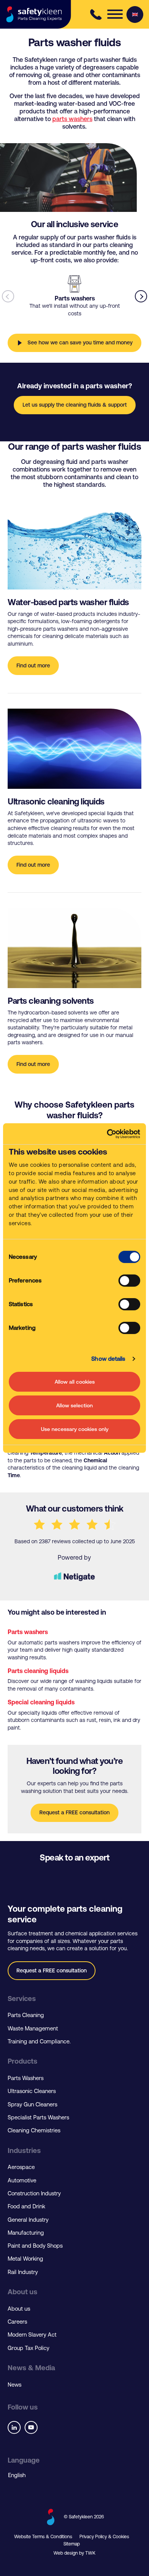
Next (141, 296)
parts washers (72, 119)
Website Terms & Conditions (43, 2537)
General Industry (28, 2220)
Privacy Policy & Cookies (104, 2537)
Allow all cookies (75, 1382)
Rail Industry (23, 2272)
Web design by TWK (74, 2553)
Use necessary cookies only (75, 1429)
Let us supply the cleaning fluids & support (75, 405)
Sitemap (72, 2544)
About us (19, 2309)
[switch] (129, 1281)
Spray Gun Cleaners (32, 2104)
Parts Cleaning (26, 2015)
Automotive (22, 2180)
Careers (17, 2322)
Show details (108, 1359)
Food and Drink (26, 2206)
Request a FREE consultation (74, 1812)
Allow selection (74, 1405)
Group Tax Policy (28, 2348)
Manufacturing (26, 2233)
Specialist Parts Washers (38, 2117)
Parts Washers (26, 2078)
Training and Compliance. (39, 2041)
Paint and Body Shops (35, 2246)
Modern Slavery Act (32, 2335)
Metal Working (25, 2259)
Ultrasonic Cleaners (32, 2091)
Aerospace (21, 2167)
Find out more (33, 665)
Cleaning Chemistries (34, 2130)
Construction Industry (34, 2193)
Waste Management (33, 2028)
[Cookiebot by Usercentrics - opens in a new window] (107, 1134)
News (15, 2385)
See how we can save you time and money (80, 342)
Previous (8, 296)
